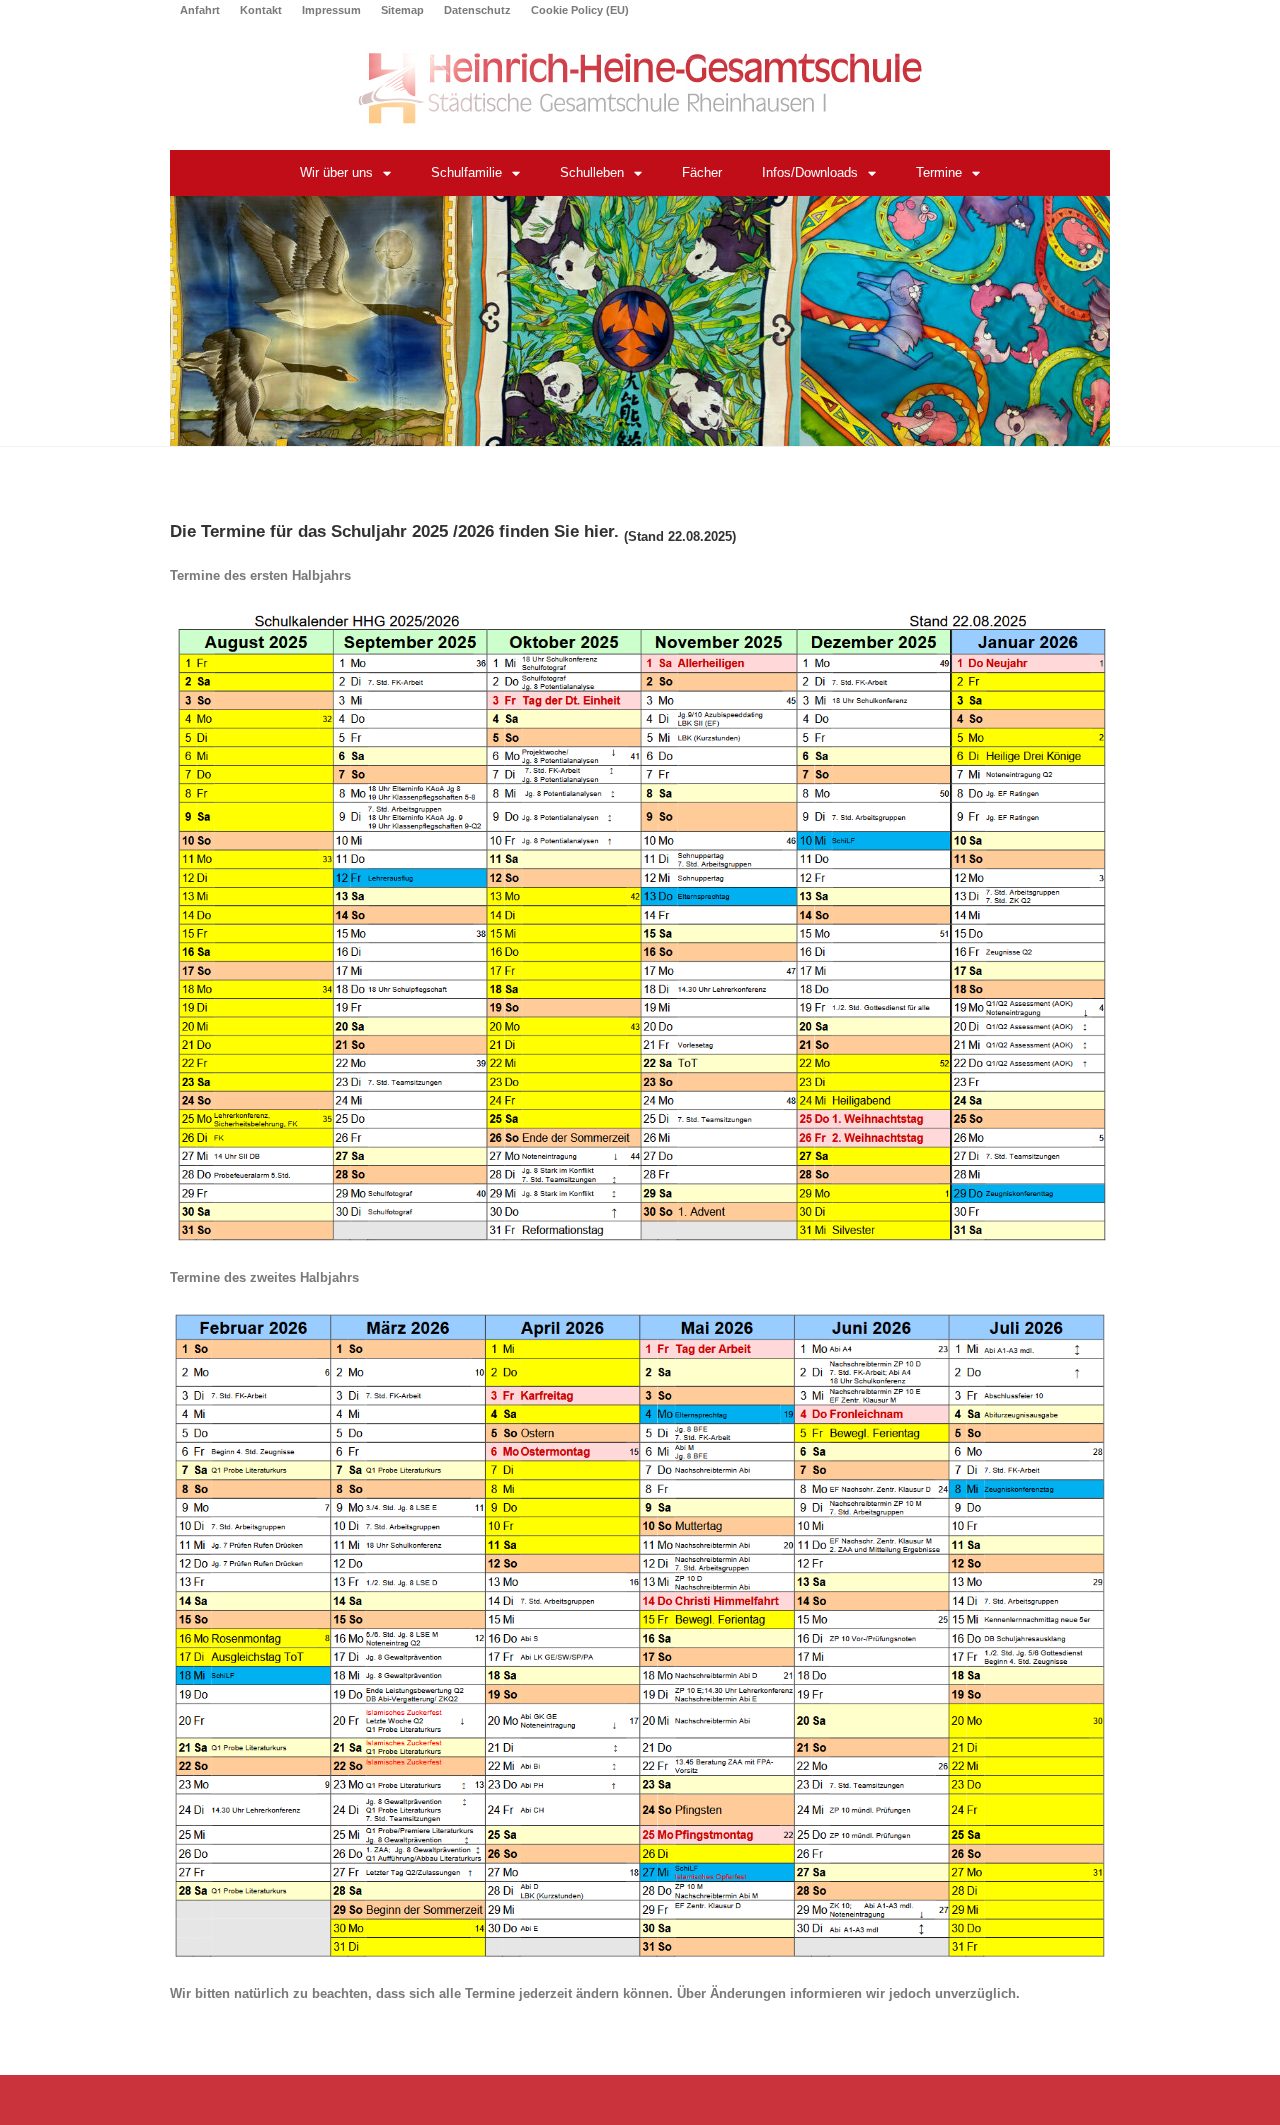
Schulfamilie (466, 172)
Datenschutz (477, 10)
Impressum (331, 10)
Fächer (702, 172)
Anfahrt (200, 10)
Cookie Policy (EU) (580, 10)
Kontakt (261, 10)
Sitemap (402, 10)
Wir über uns (336, 172)
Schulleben (592, 172)
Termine (939, 172)
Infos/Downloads (810, 172)
